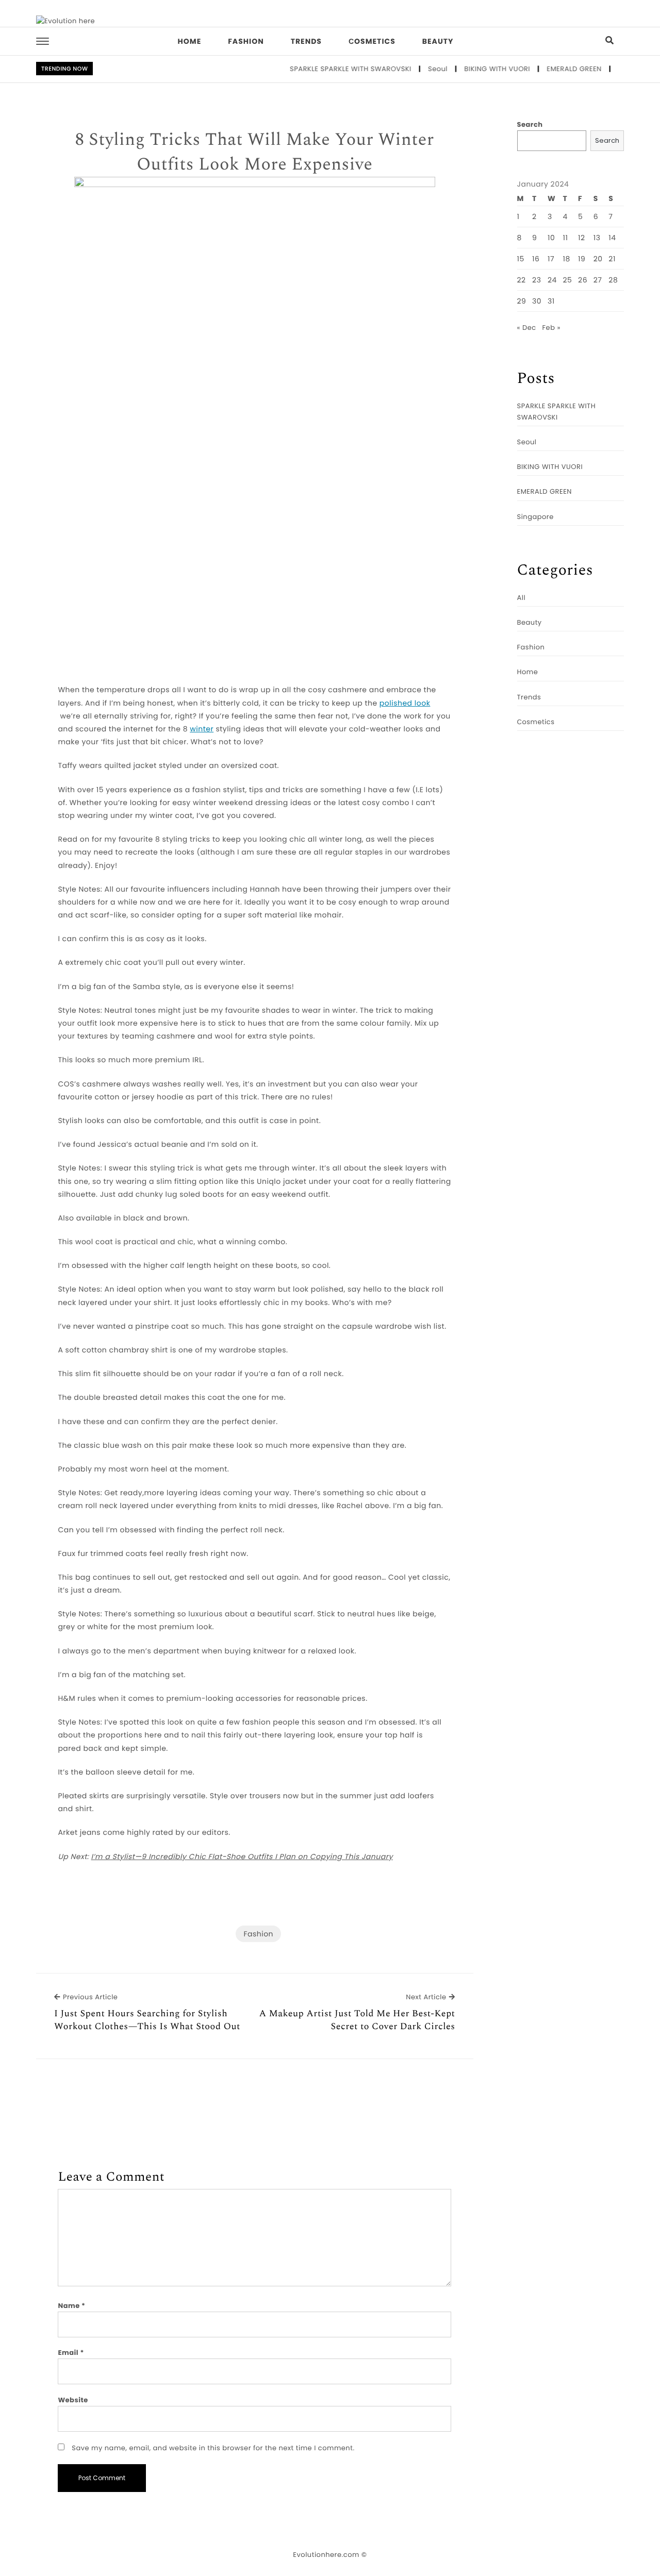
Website (73, 2400)
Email (71, 2353)
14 (612, 238)
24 (552, 280)
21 (612, 259)
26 (583, 280)
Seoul (414, 69)
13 (597, 238)
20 (598, 259)
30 (537, 301)
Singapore (613, 69)
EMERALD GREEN (550, 69)
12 (582, 238)
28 (613, 280)
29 (522, 301)
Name (71, 2306)
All (522, 598)
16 (536, 259)
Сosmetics (372, 41)
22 (522, 280)
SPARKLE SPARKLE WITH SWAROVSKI (326, 69)
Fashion (246, 41)
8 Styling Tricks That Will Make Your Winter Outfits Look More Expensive (255, 152)
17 (551, 259)
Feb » (551, 328)
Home (190, 41)
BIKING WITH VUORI (473, 69)
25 (568, 280)
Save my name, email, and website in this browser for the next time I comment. (213, 2448)
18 (567, 259)
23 (537, 280)
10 (551, 238)
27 (598, 280)
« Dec (527, 328)
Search (530, 124)
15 (521, 259)
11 (566, 238)
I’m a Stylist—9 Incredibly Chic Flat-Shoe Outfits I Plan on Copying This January (242, 1856)
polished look (405, 703)
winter (202, 729)
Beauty (438, 41)
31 (551, 301)
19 (582, 259)
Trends (306, 41)
